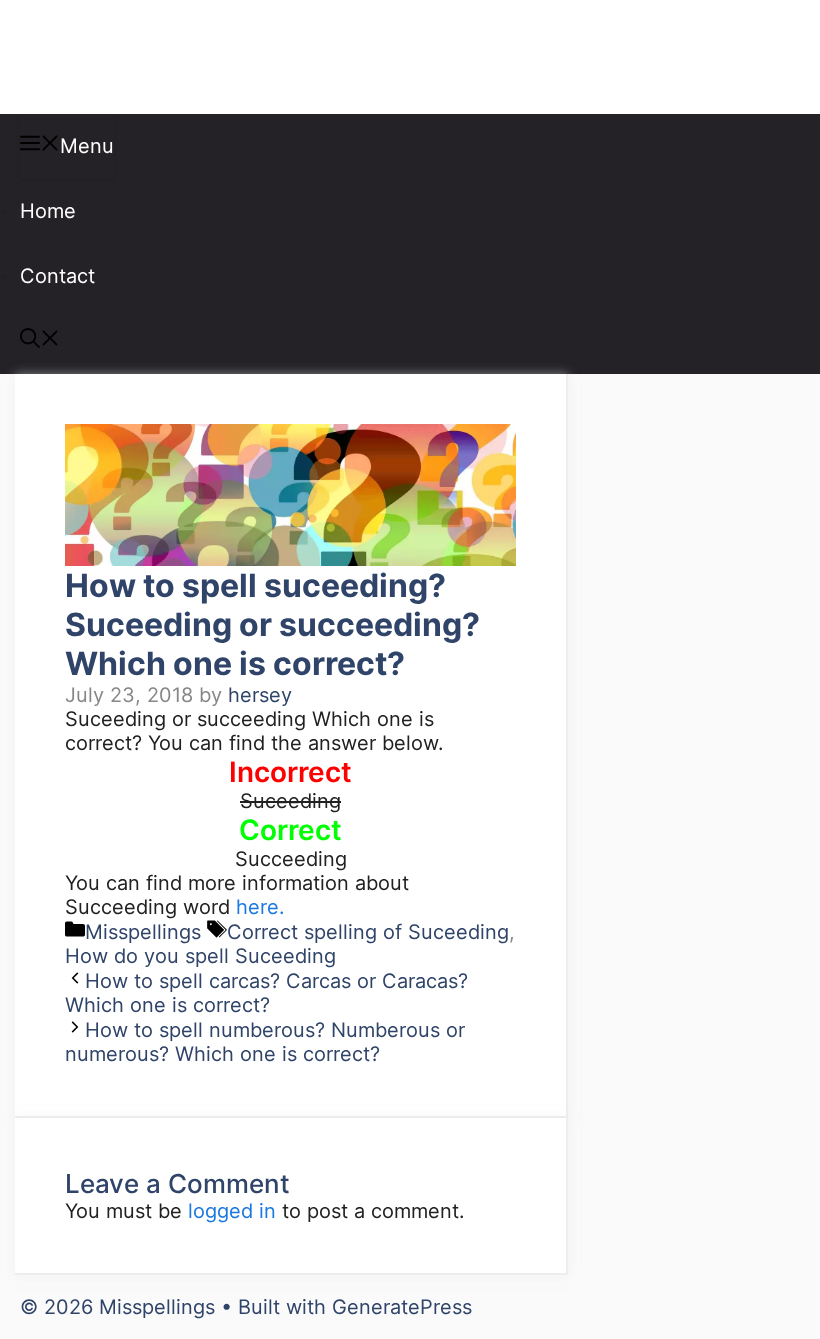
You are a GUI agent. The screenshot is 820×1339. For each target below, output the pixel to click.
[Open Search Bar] (40, 341)
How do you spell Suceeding (200, 956)
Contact (57, 276)
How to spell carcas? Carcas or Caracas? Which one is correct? (266, 993)
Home (48, 211)
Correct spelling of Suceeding (368, 932)
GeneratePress (402, 1307)
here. (260, 907)
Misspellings (122, 57)
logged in (232, 1211)
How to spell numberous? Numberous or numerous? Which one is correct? (265, 1042)
